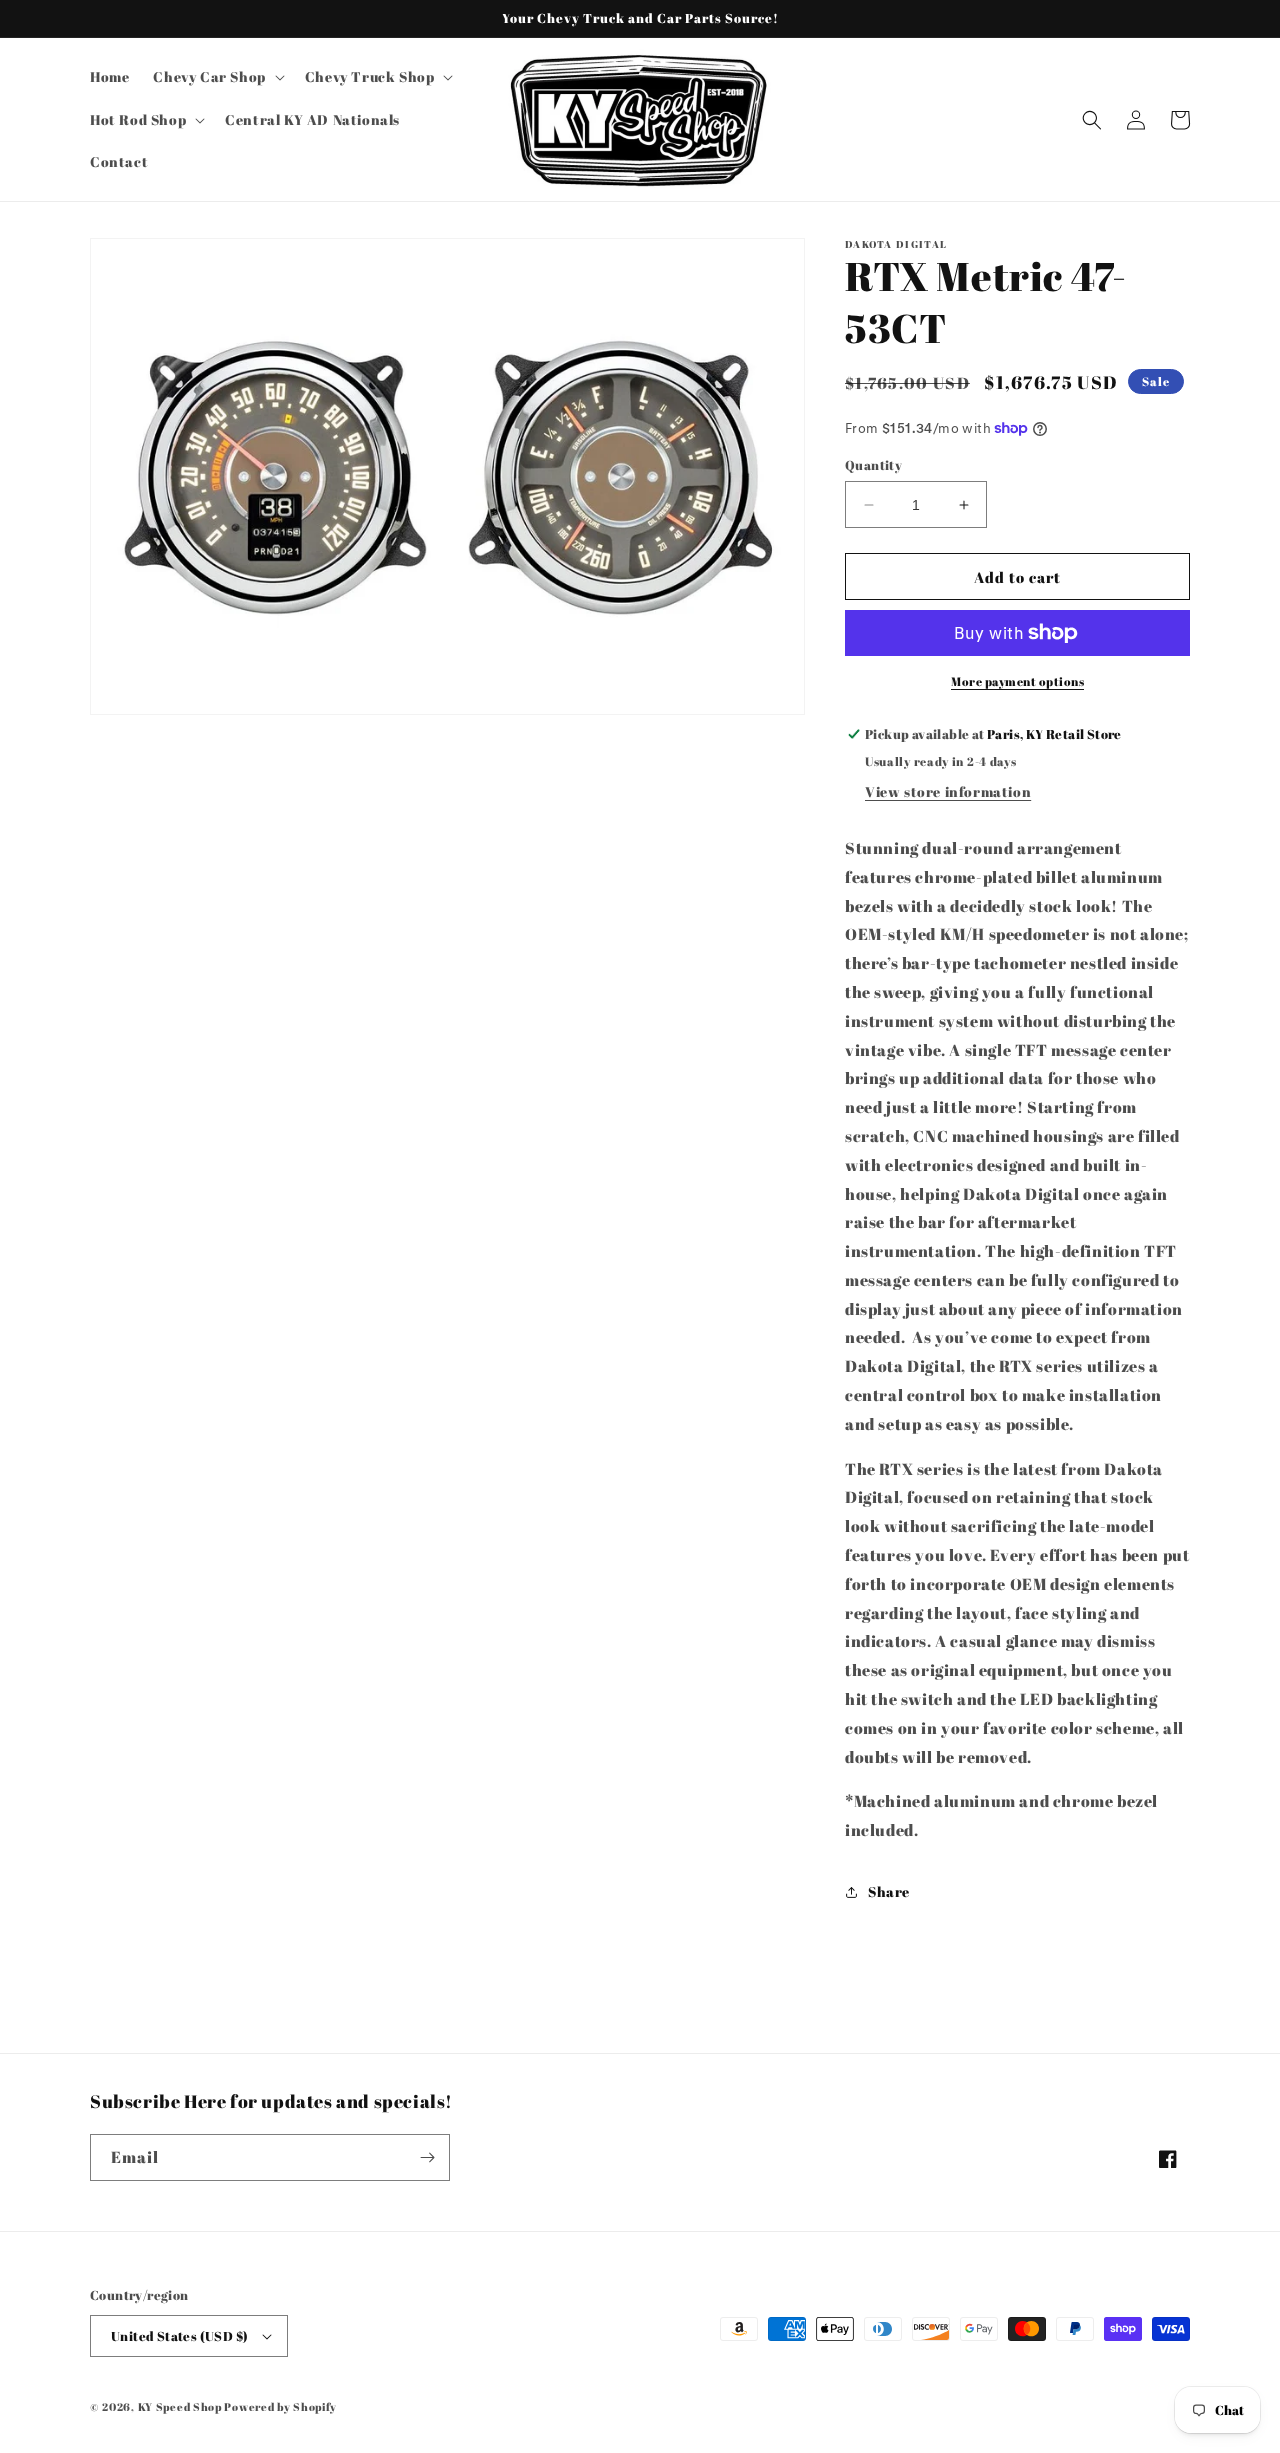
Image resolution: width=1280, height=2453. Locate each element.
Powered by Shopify (280, 2406)
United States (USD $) (179, 2336)
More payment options (1017, 681)
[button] (216, 77)
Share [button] (889, 1891)
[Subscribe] (427, 2157)
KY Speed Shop (180, 2406)
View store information (948, 791)
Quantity (873, 465)
